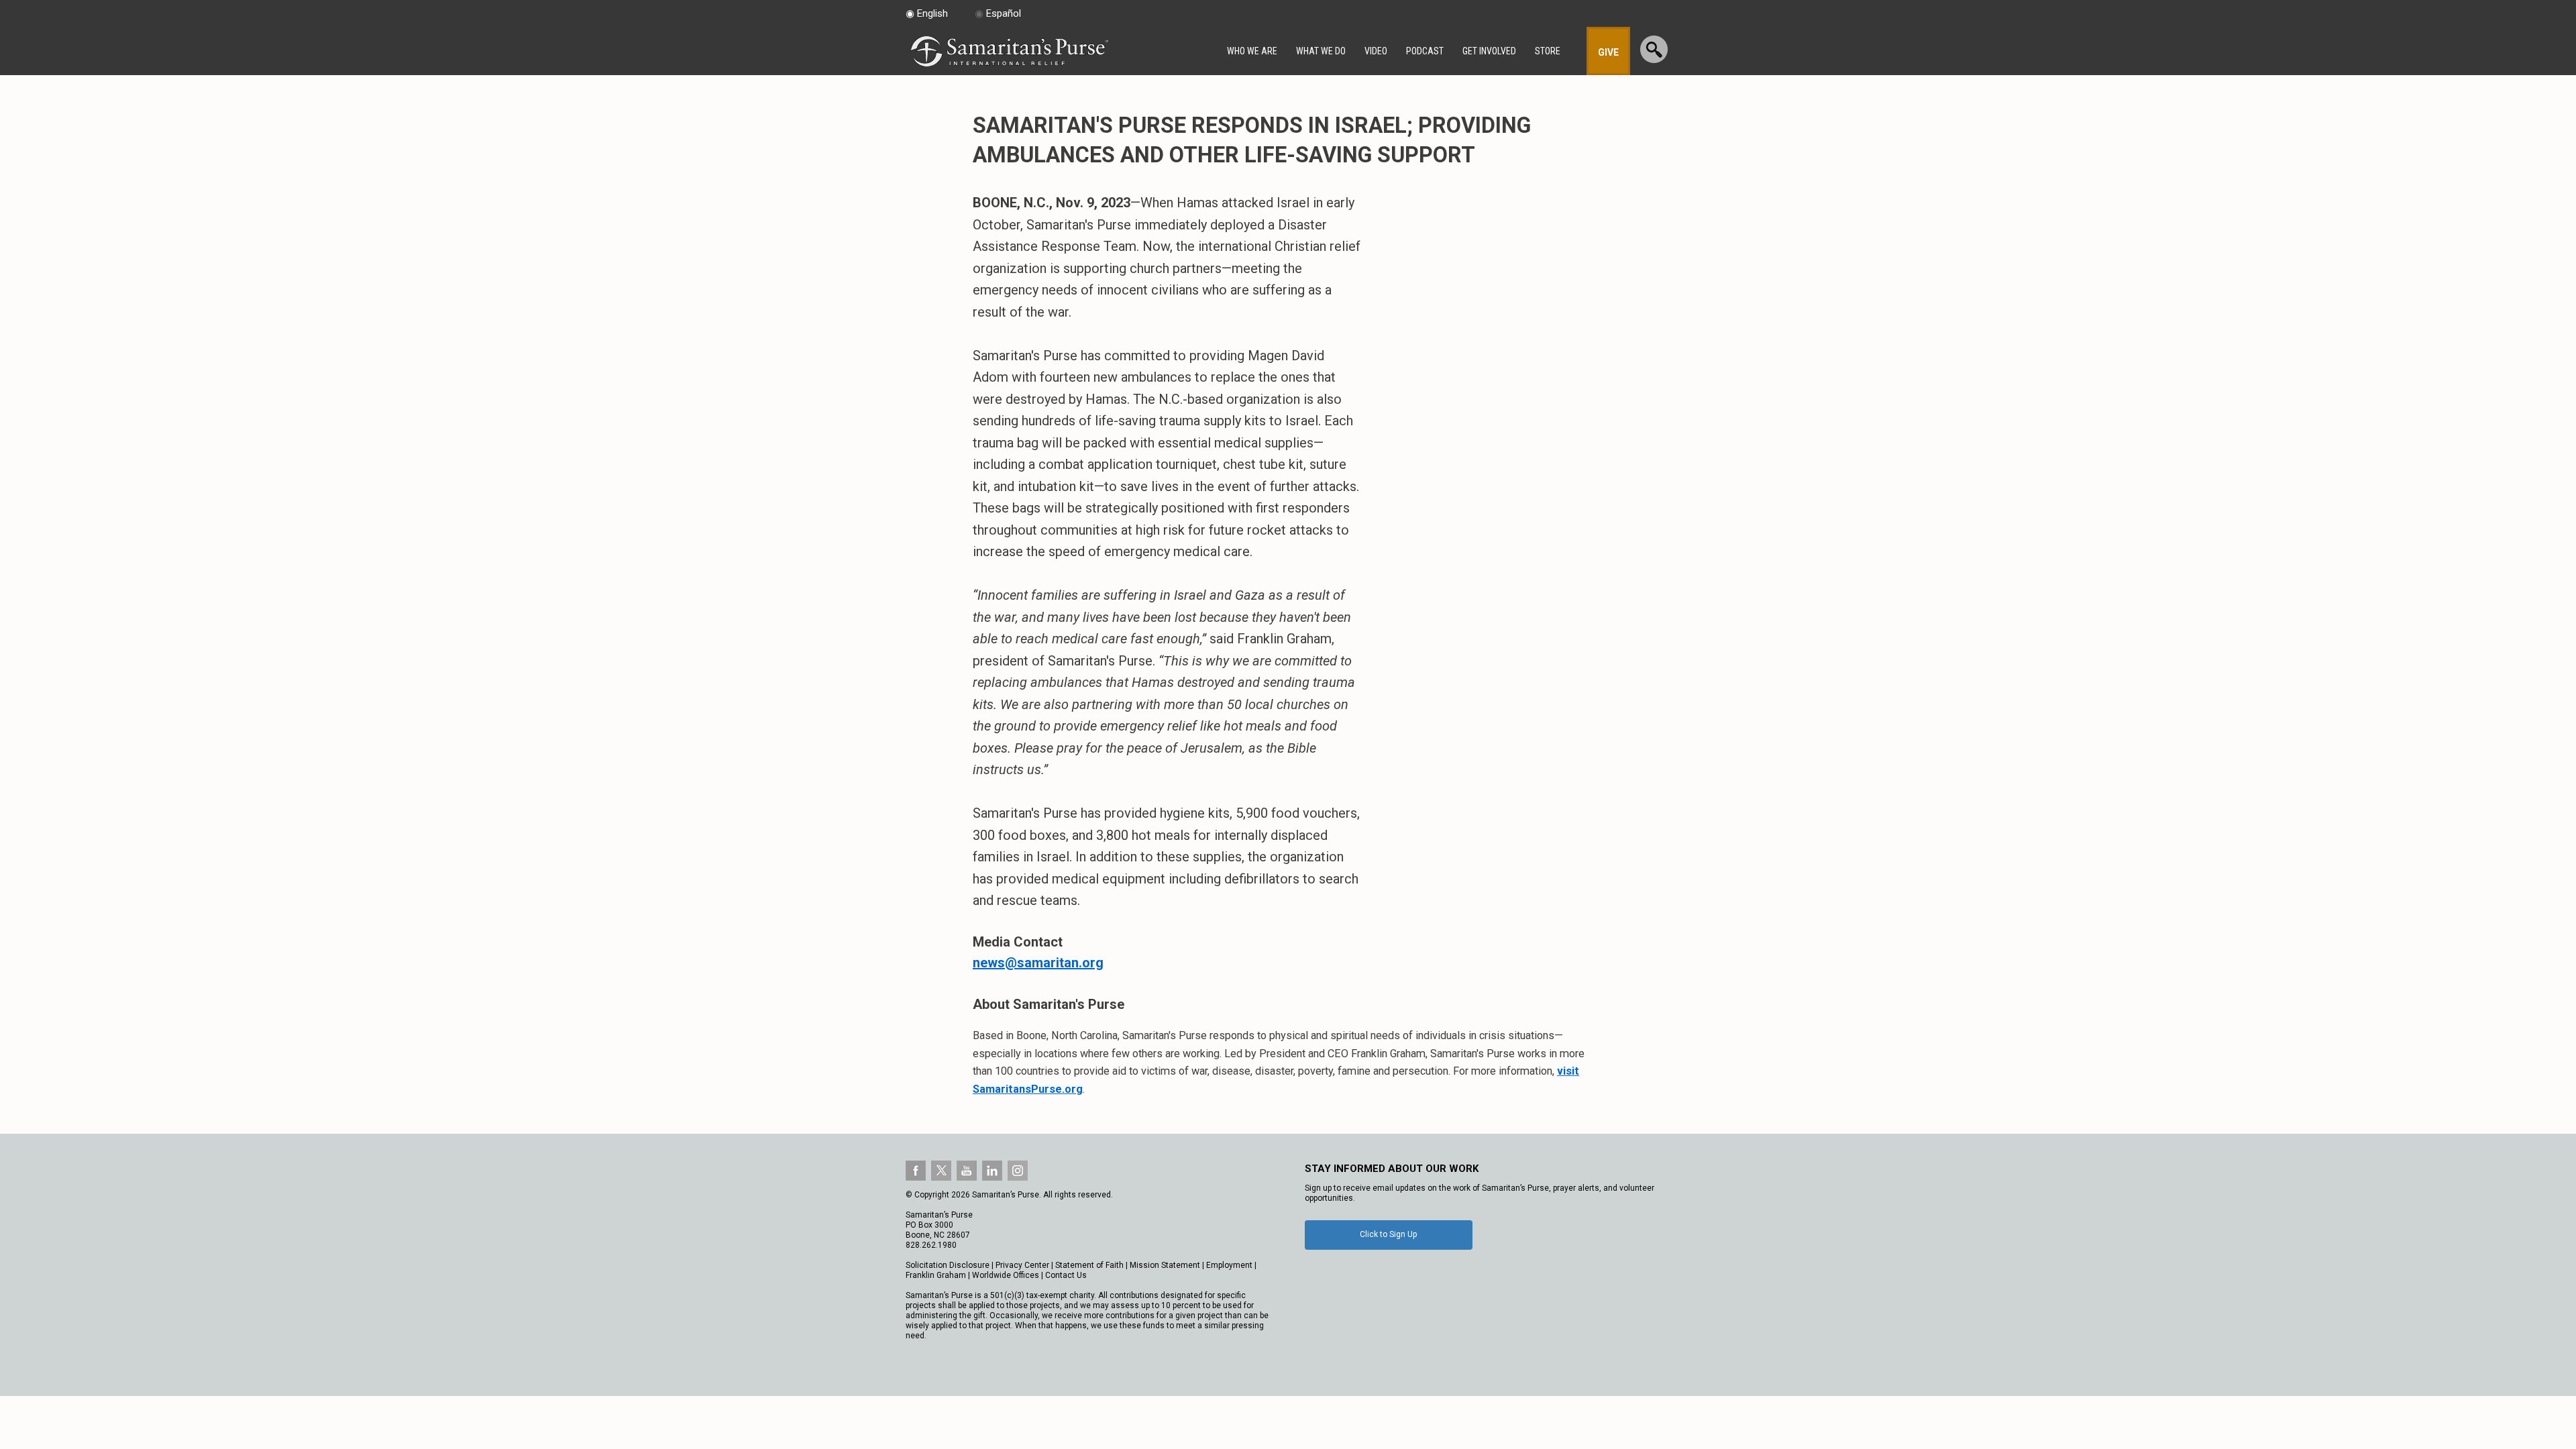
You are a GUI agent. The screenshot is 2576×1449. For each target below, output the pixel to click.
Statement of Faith (1089, 1265)
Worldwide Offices (1006, 1275)
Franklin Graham (936, 1275)
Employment (1229, 1265)
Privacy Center (1022, 1265)
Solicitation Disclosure (948, 1265)
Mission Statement (1165, 1265)
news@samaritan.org (1038, 963)
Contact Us (1066, 1275)
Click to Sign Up (1388, 1234)
